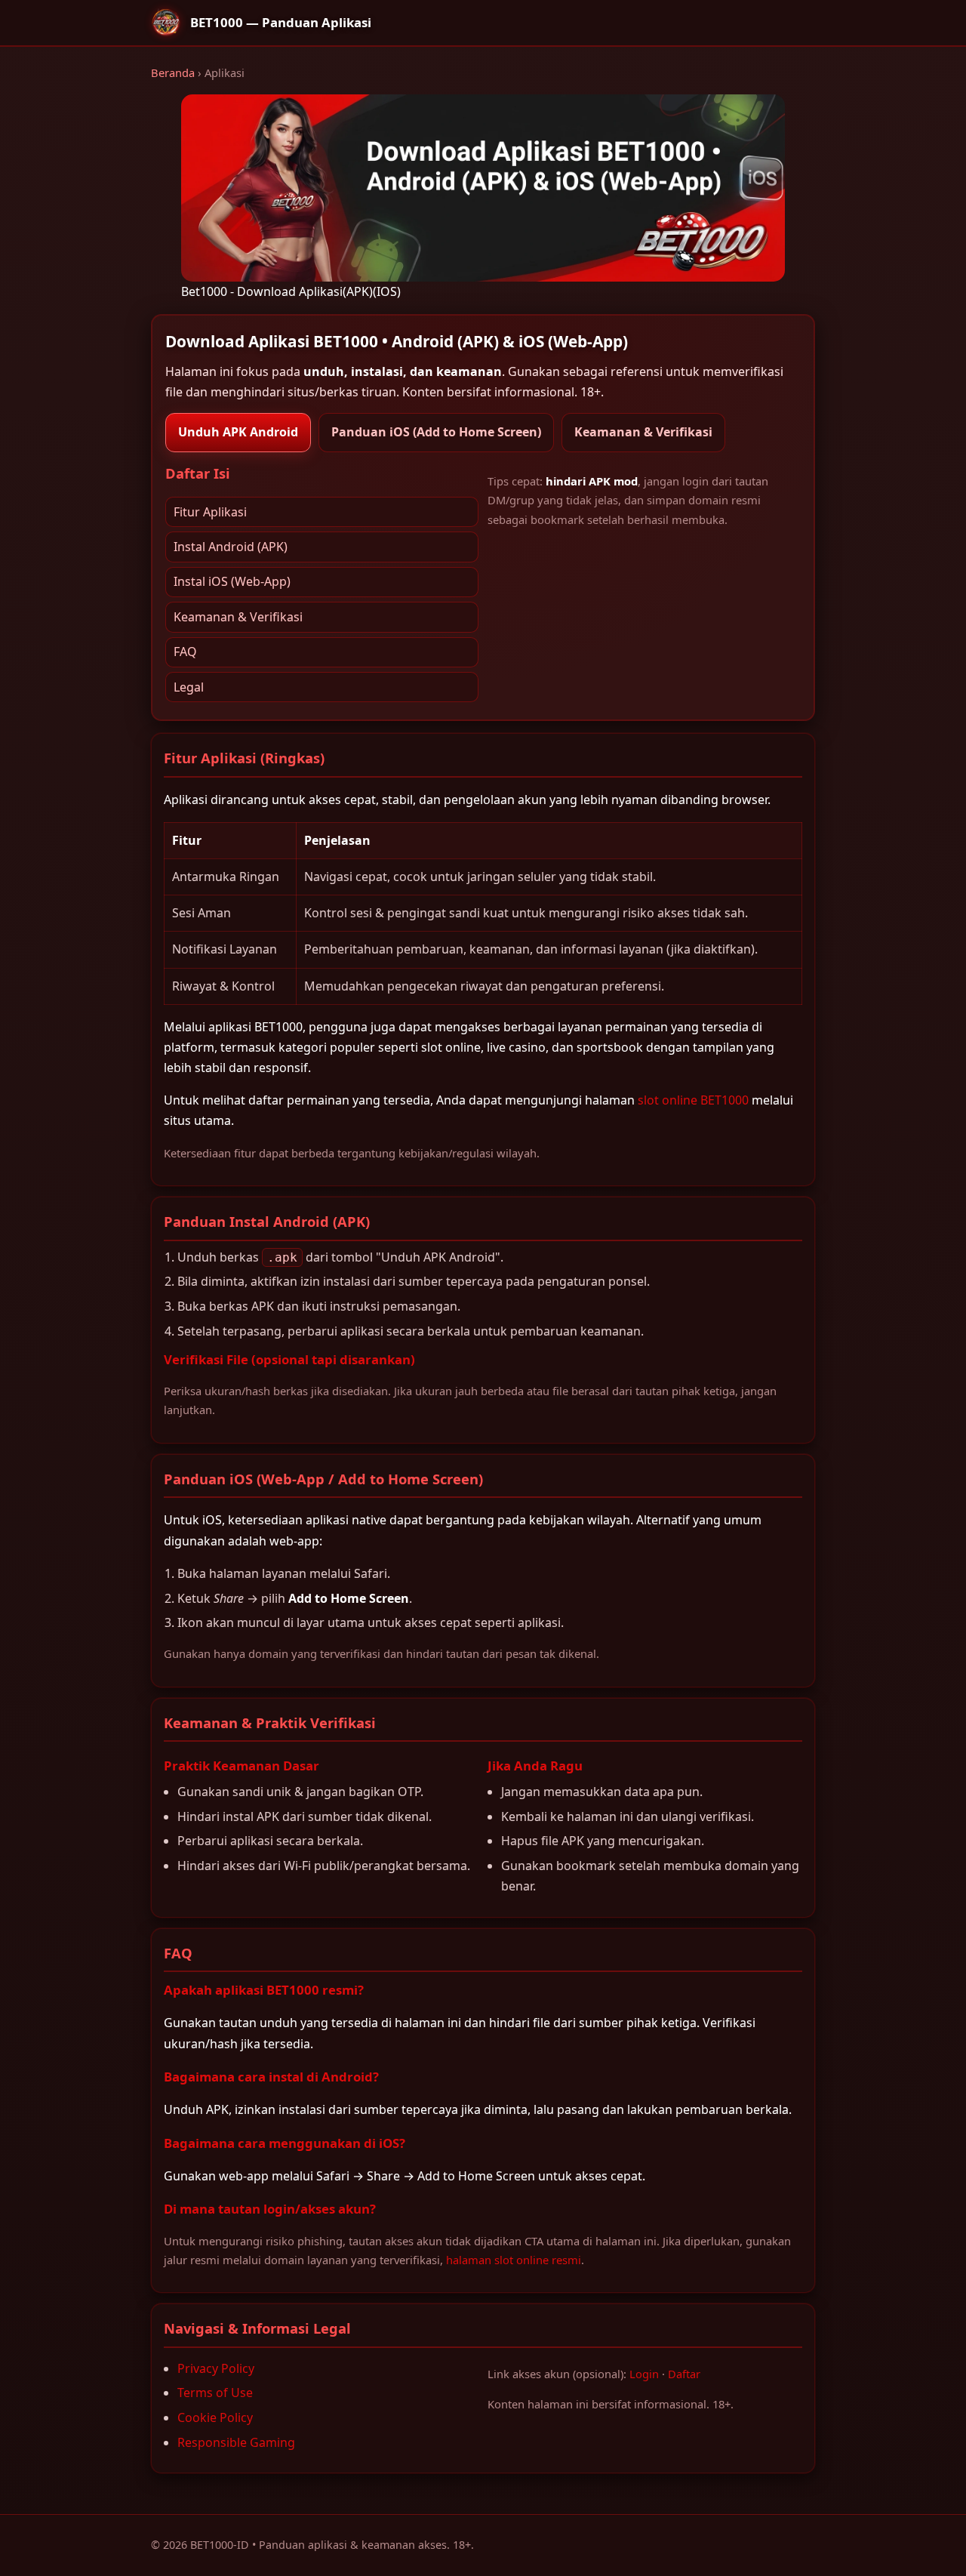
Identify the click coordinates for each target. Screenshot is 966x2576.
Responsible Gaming (236, 2442)
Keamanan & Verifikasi (643, 432)
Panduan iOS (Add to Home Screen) (436, 432)
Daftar (684, 2374)
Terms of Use (215, 2393)
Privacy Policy (216, 2368)
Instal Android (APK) (231, 547)
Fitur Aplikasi (210, 512)
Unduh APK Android (238, 432)
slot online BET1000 (693, 1100)
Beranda (173, 72)
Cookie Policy (215, 2417)
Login (644, 2374)
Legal (189, 687)
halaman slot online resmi (514, 2260)
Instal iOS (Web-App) (232, 581)
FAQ (185, 652)
